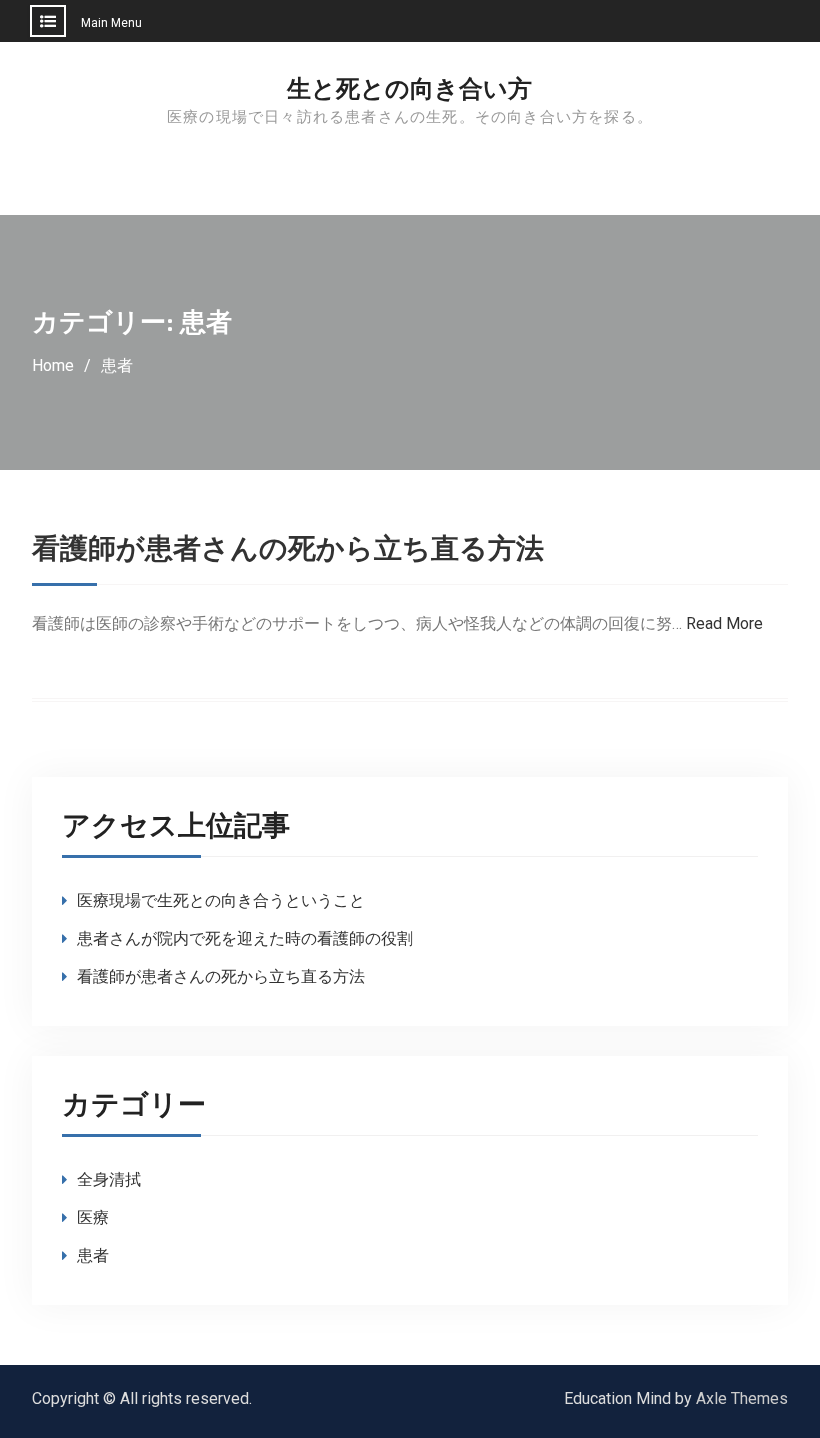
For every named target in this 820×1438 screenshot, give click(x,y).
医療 (93, 1217)
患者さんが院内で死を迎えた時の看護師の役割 (245, 938)
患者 (93, 1255)
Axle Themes (742, 1398)
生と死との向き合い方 (409, 89)
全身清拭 (109, 1179)
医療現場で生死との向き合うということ (221, 900)
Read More (724, 623)
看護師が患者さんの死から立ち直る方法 (288, 549)
